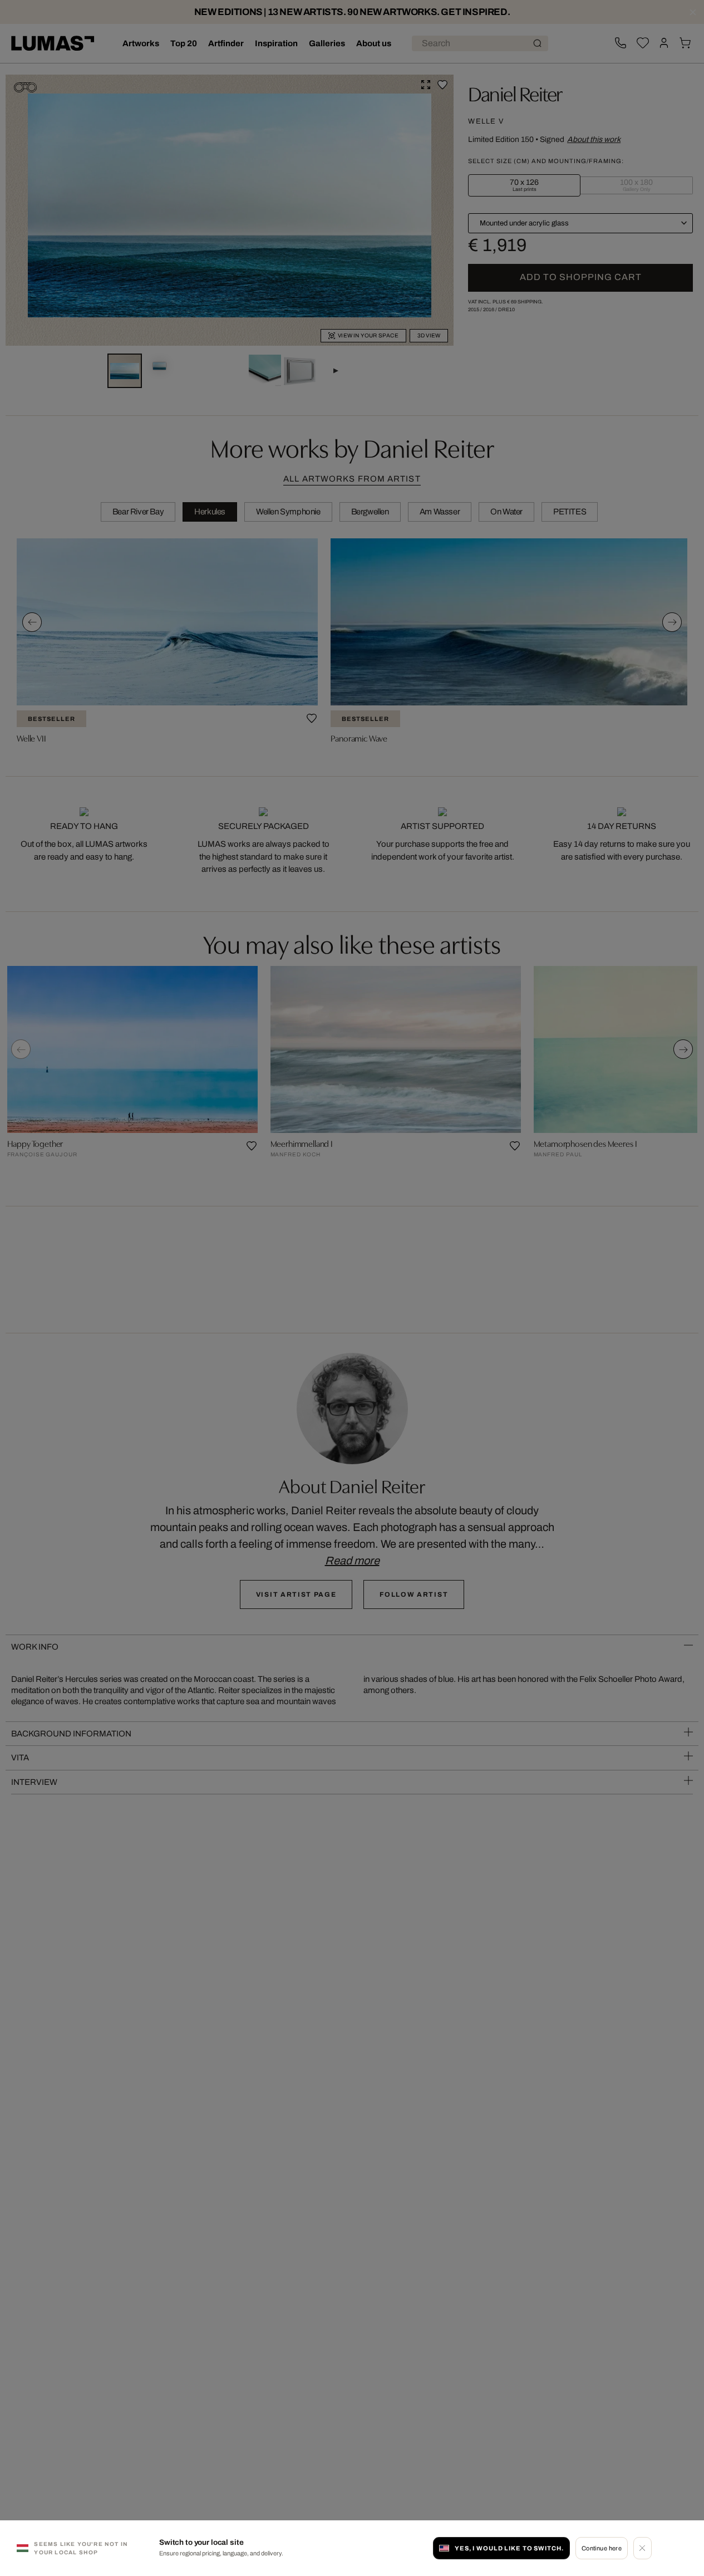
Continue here (602, 2548)
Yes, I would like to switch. (509, 2548)
